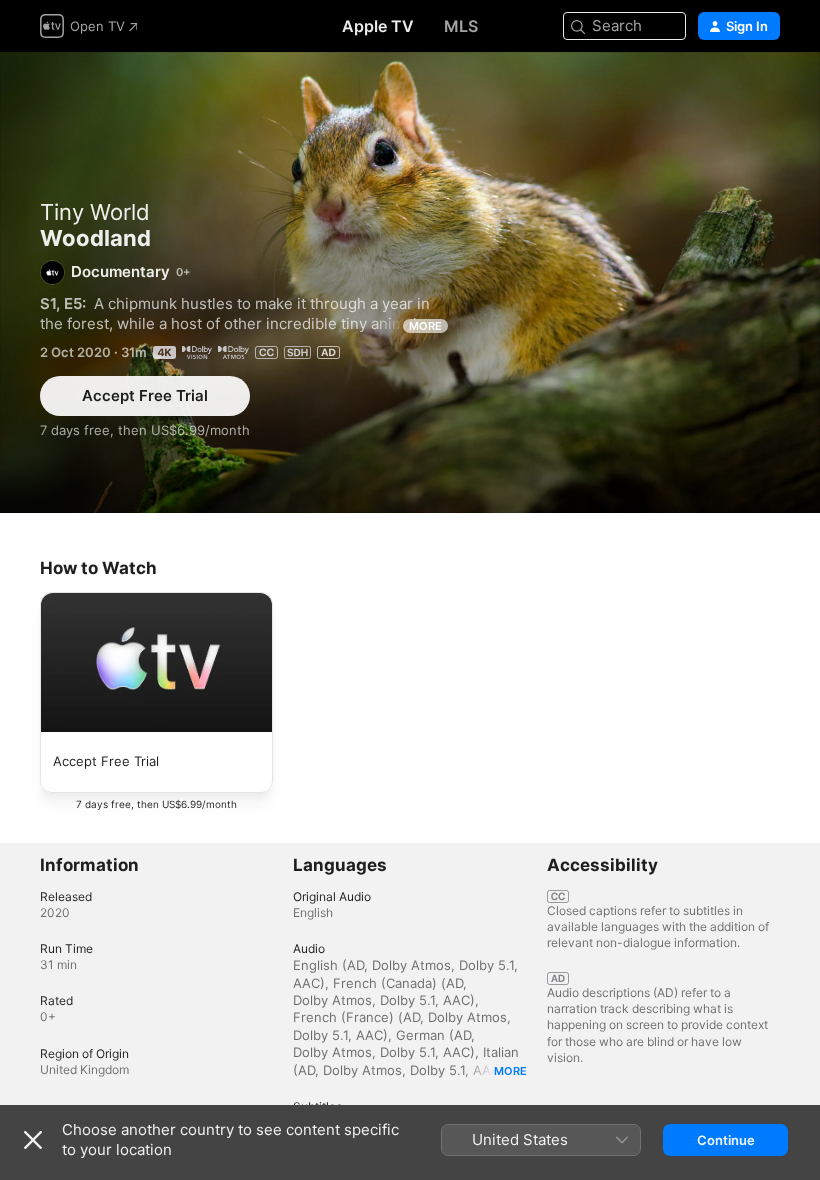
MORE (425, 326)
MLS (461, 26)
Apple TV (378, 26)
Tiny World (95, 212)
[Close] (33, 1140)
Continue (726, 1140)
